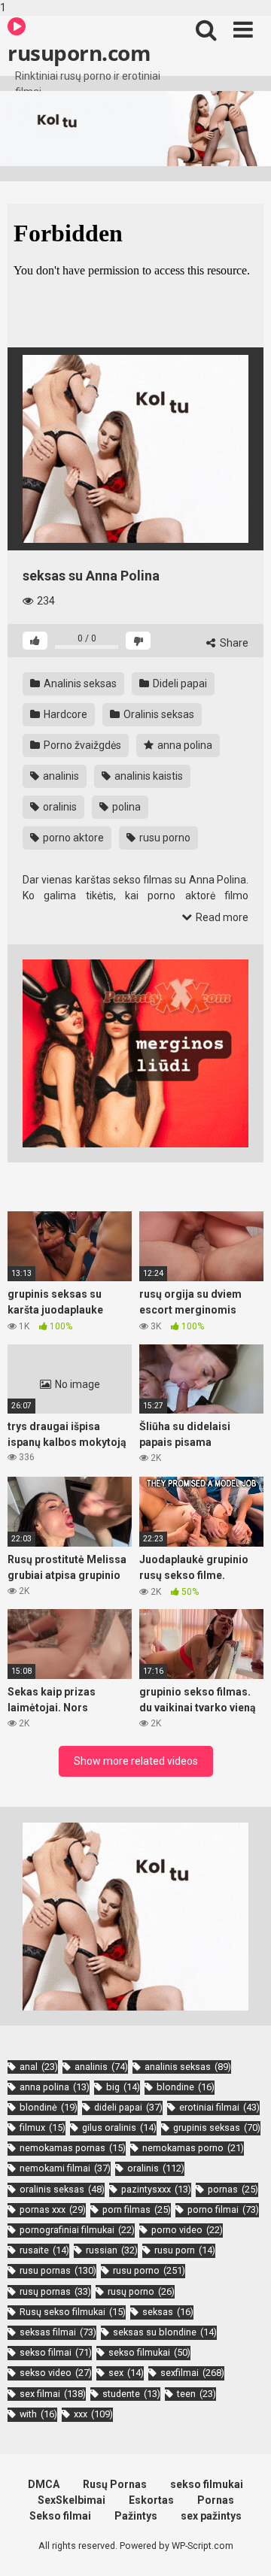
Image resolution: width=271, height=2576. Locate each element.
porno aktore (72, 838)
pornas (233, 2189)
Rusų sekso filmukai (73, 2312)
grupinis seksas (217, 2127)
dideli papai (128, 2107)
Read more (221, 917)
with (38, 2414)
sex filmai (53, 2394)
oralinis (59, 807)
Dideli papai (179, 683)
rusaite (44, 2250)
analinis (60, 776)
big (123, 2087)
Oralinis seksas (158, 714)
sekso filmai (56, 2352)
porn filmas (137, 2209)
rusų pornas (55, 2291)
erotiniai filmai (219, 2107)
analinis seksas (188, 2067)
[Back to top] (243, 2548)
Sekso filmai (60, 2516)
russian (112, 2250)
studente (131, 2394)
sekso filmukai (149, 2352)
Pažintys (136, 2516)
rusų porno (141, 2291)
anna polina (184, 745)
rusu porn (185, 2250)
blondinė (49, 2107)
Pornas (216, 2500)
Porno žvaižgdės (81, 745)
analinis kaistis (148, 776)
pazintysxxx (156, 2189)
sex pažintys (211, 2516)
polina (125, 807)
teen (196, 2394)
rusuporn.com (79, 53)
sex (126, 2373)
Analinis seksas (79, 683)
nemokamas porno (193, 2148)
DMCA (44, 2484)
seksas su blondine (165, 2332)
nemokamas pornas (73, 2148)
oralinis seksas (62, 2189)
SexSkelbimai (72, 2500)
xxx (93, 2414)
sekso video (56, 2373)
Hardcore (64, 714)
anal (39, 2067)
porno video (187, 2230)
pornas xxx (53, 2209)
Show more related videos (136, 1761)
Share (233, 643)
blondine (186, 2087)
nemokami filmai (65, 2168)
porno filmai (223, 2209)
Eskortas (151, 2500)
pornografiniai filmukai (77, 2230)
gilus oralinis (119, 2127)
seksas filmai (58, 2332)
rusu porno (164, 838)
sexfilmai (192, 2373)
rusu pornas (58, 2270)
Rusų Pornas (115, 2484)
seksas (168, 2312)
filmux (43, 2127)
